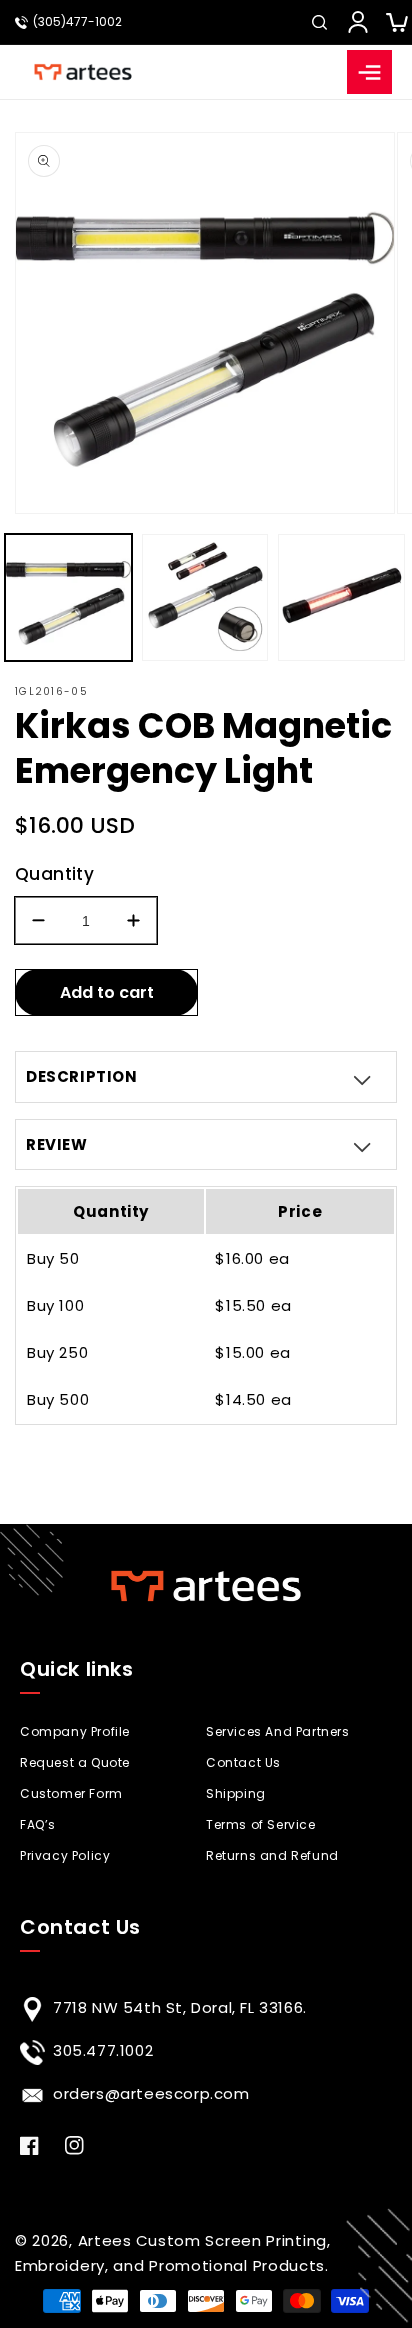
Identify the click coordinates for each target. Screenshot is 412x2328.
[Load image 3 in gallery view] (341, 597)
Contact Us (243, 1762)
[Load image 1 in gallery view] (68, 597)
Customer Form (71, 1793)
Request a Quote (75, 1762)
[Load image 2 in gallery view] (205, 597)
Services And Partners (278, 1731)
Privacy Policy (65, 1855)
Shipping (236, 1793)
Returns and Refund (272, 1855)
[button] (319, 22)
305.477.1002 (103, 2050)
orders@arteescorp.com (151, 2093)
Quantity (54, 874)
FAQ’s (38, 1824)
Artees (105, 2240)
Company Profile (75, 1731)
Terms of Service (261, 1824)
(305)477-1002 (77, 22)
